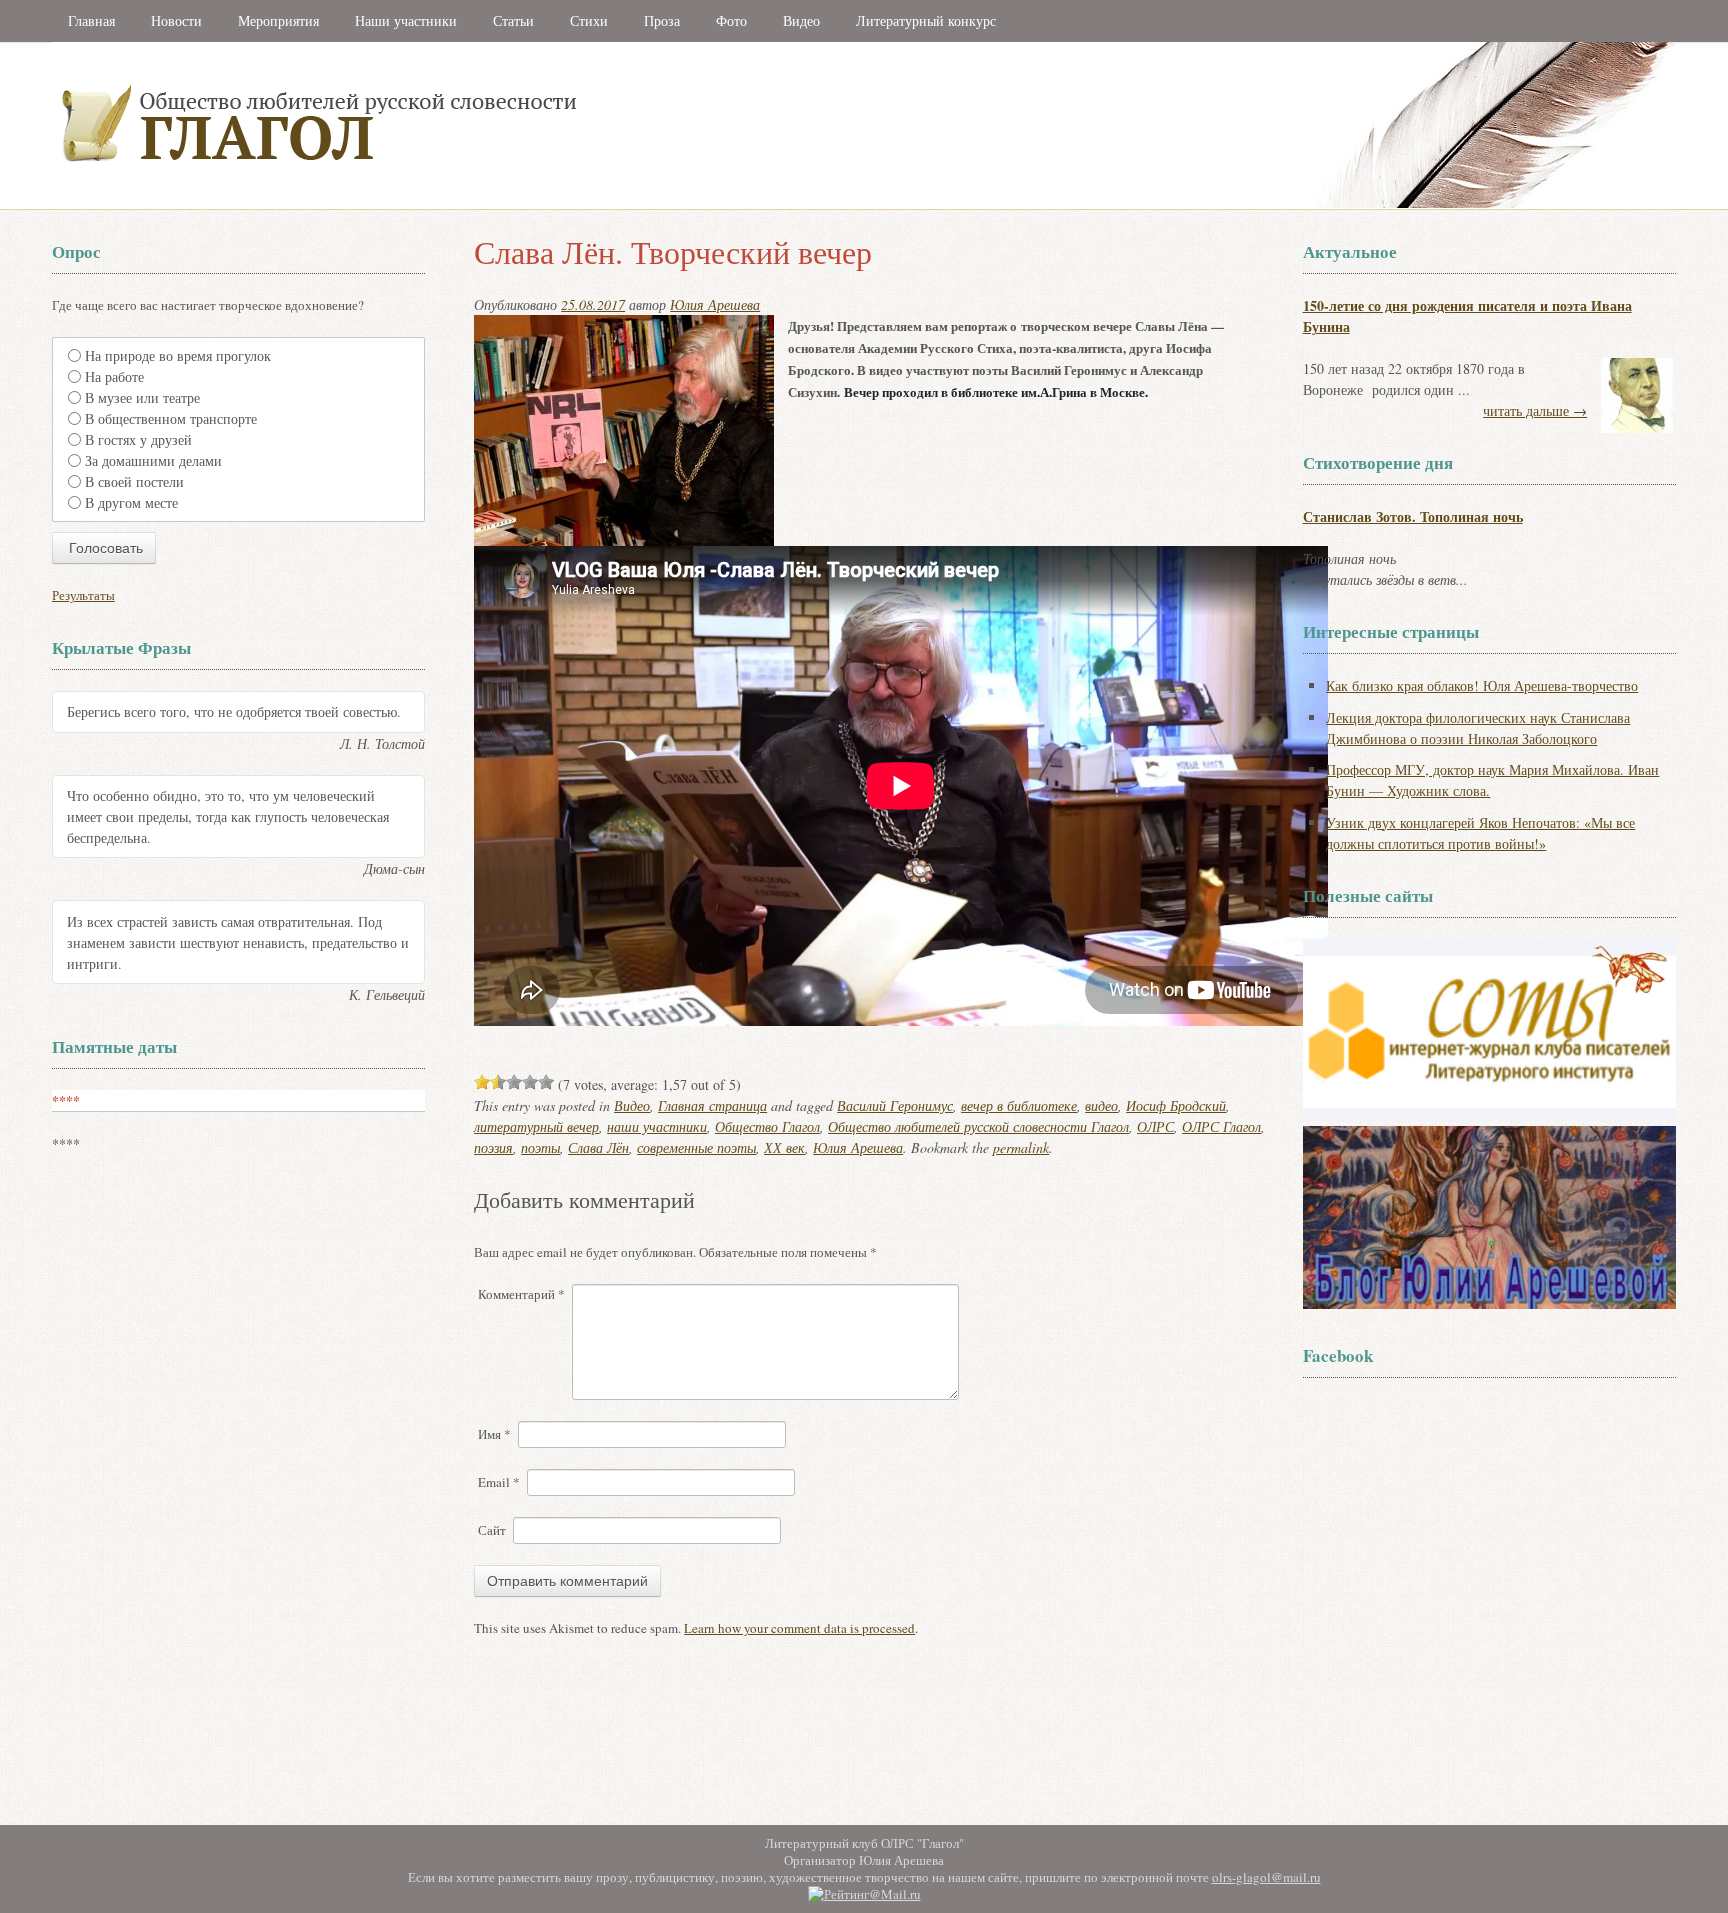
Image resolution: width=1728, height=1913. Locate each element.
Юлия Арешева (715, 304)
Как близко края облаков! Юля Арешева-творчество (1482, 685)
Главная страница (712, 1105)
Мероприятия (278, 20)
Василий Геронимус (895, 1105)
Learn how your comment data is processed (799, 1628)
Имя (494, 1434)
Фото (731, 20)
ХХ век (784, 1147)
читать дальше (1535, 410)
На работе (114, 376)
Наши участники (406, 20)
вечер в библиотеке (1019, 1105)
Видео (801, 20)
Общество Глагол (767, 1126)
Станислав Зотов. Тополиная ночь (1413, 516)
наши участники (657, 1126)
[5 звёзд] (546, 1082)
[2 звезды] (498, 1082)
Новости (176, 20)
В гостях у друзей (138, 439)
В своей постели (134, 481)
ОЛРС (1155, 1126)
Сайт (492, 1530)
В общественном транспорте (171, 418)
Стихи (589, 20)
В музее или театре (142, 397)
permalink (1021, 1147)
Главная (91, 20)
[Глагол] (537, 204)
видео (1101, 1105)
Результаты (83, 595)
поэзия (493, 1147)
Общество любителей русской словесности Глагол (978, 1126)
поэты (540, 1147)
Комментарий (521, 1294)
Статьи (513, 20)
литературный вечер (536, 1126)
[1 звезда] (482, 1082)
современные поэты (696, 1147)
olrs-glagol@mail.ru (1266, 1877)
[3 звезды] (514, 1082)
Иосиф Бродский (1176, 1105)
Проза (662, 20)
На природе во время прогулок (178, 355)
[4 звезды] (530, 1082)
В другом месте (131, 502)
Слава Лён (598, 1147)
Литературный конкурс (926, 20)
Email (499, 1482)
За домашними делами (153, 460)
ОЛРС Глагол (1221, 1126)
